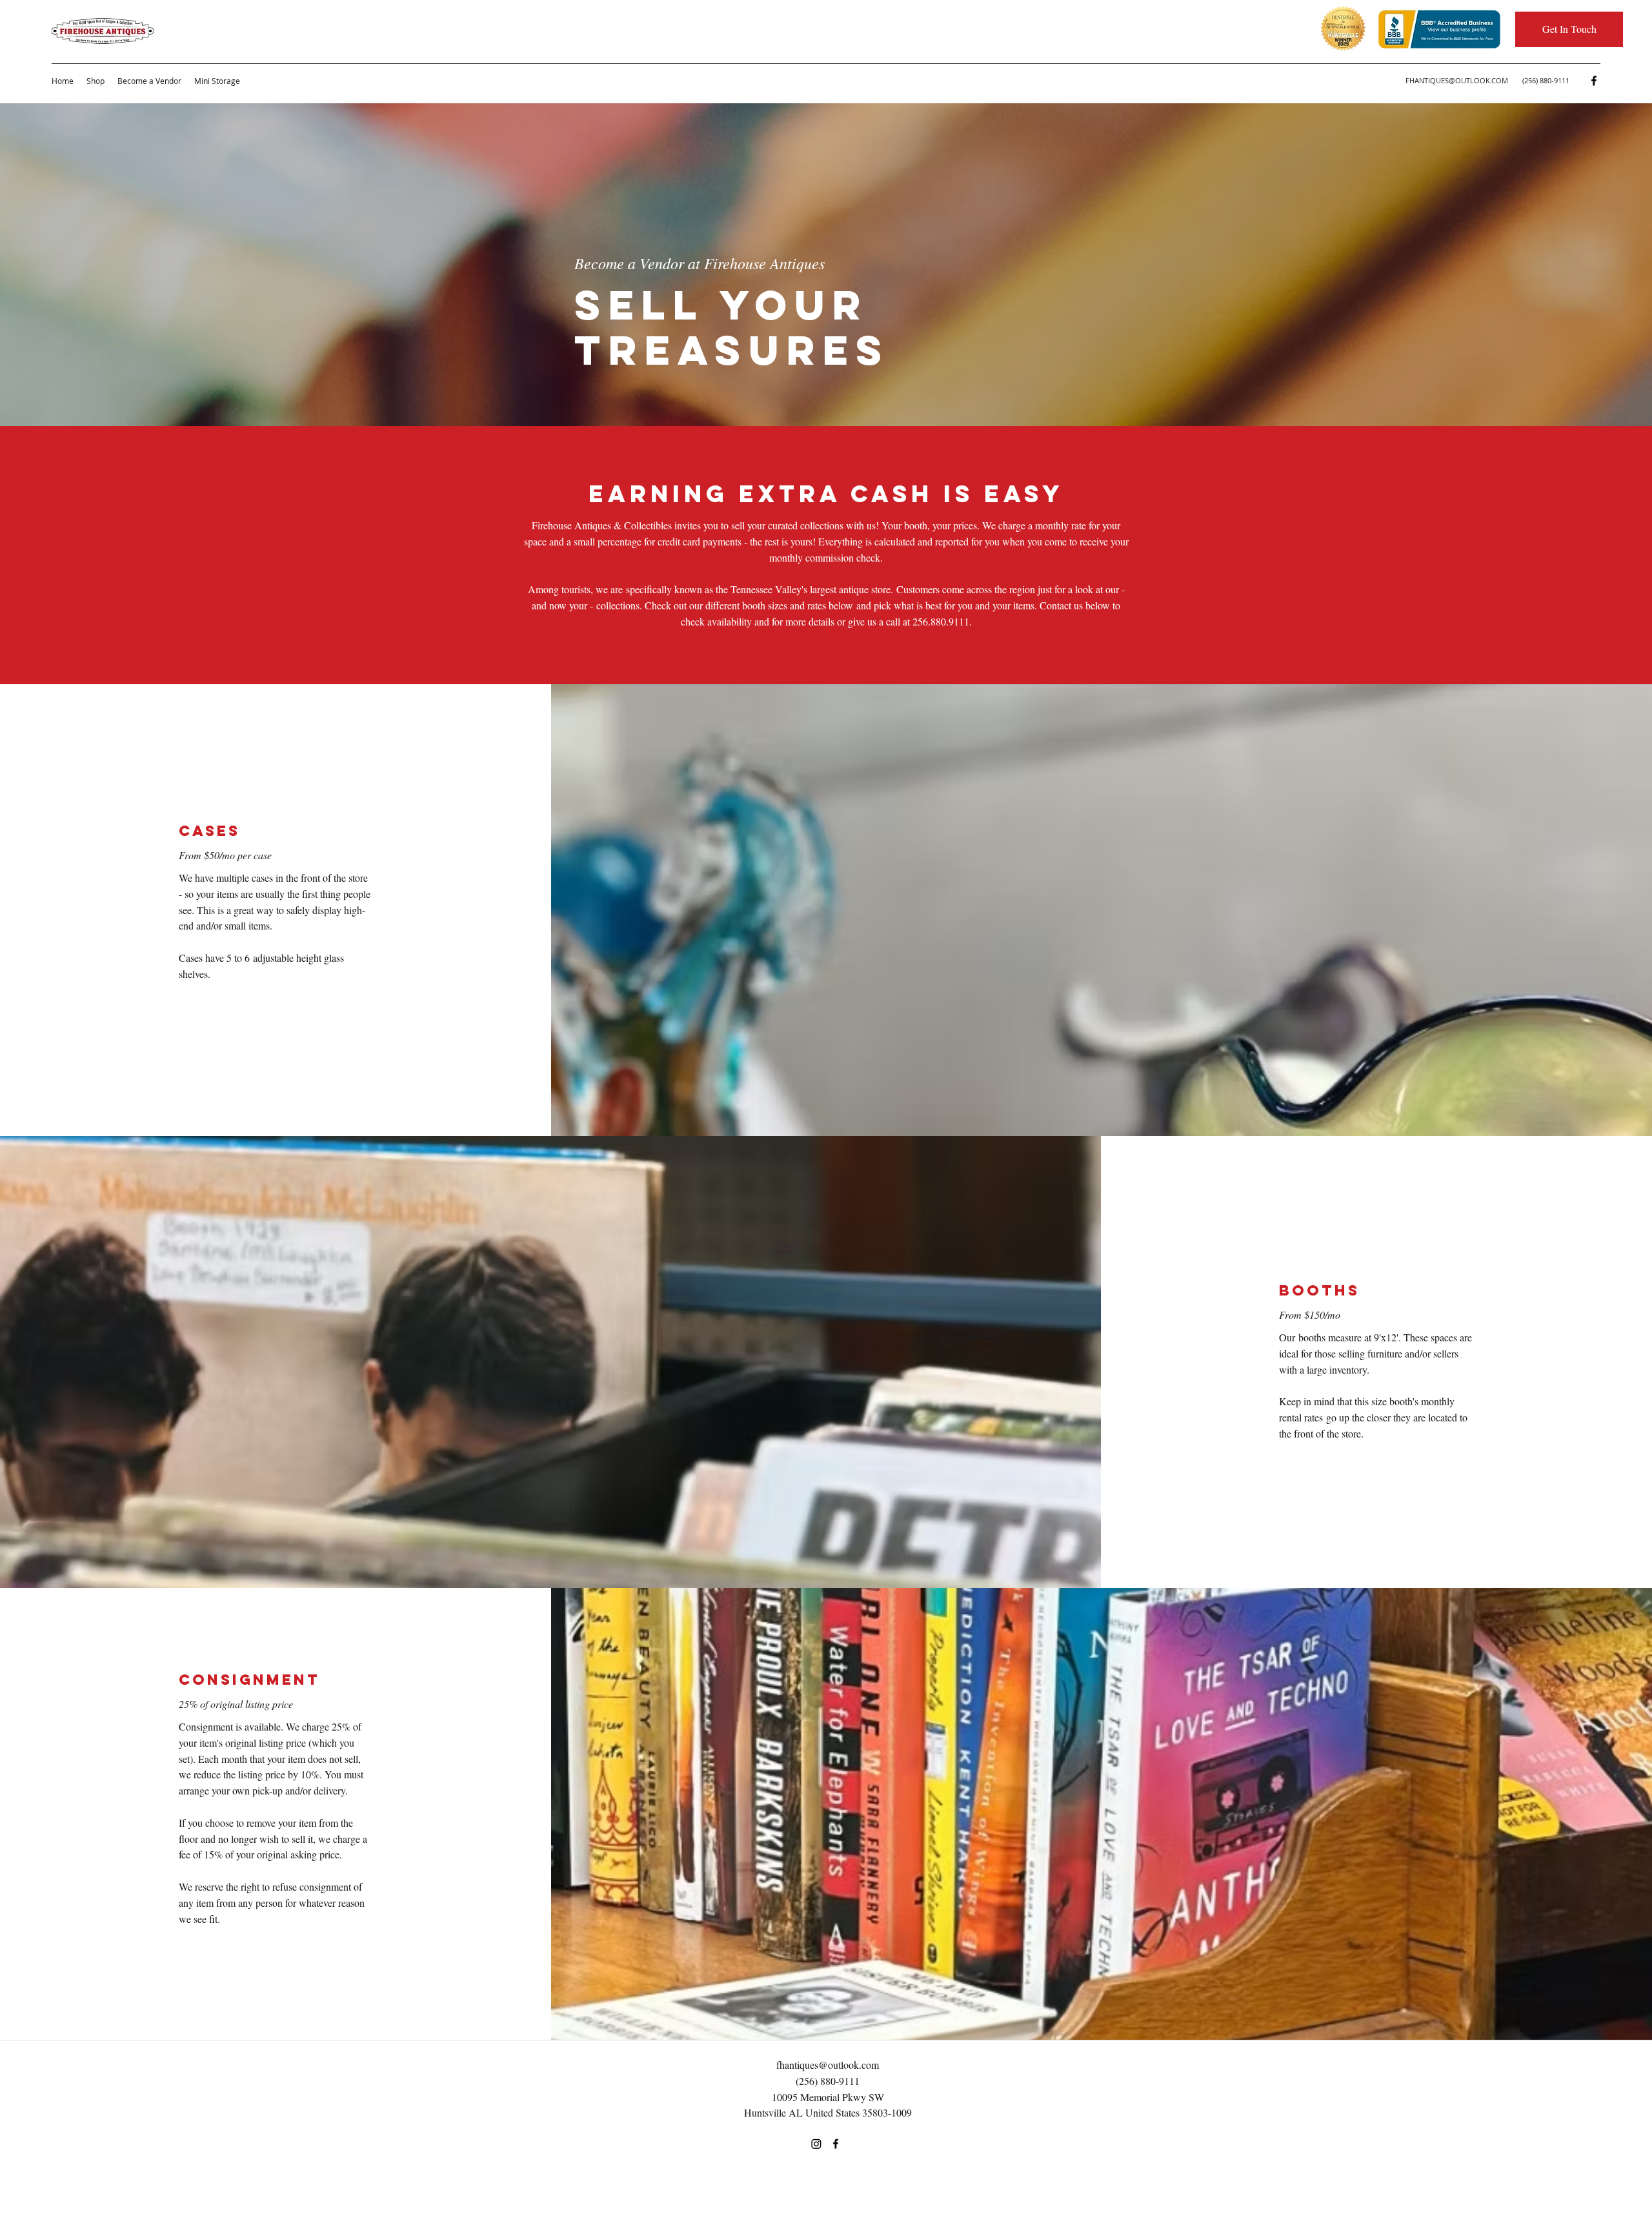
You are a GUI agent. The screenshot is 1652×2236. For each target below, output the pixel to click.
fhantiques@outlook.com (828, 2065)
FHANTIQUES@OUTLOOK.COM (1457, 80)
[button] (1569, 29)
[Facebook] (1594, 81)
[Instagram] (816, 2144)
